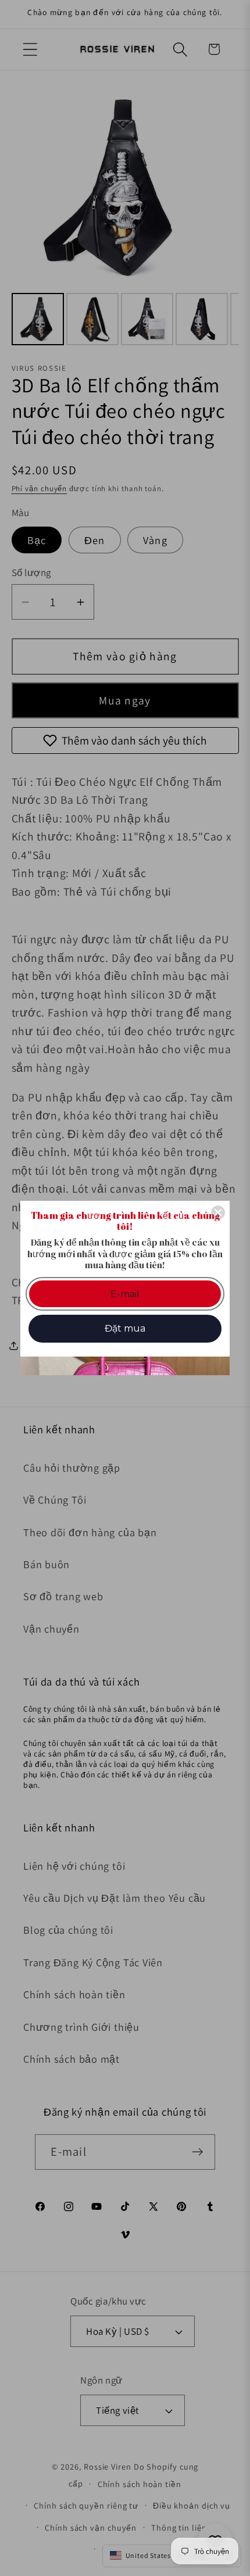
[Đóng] (218, 1212)
